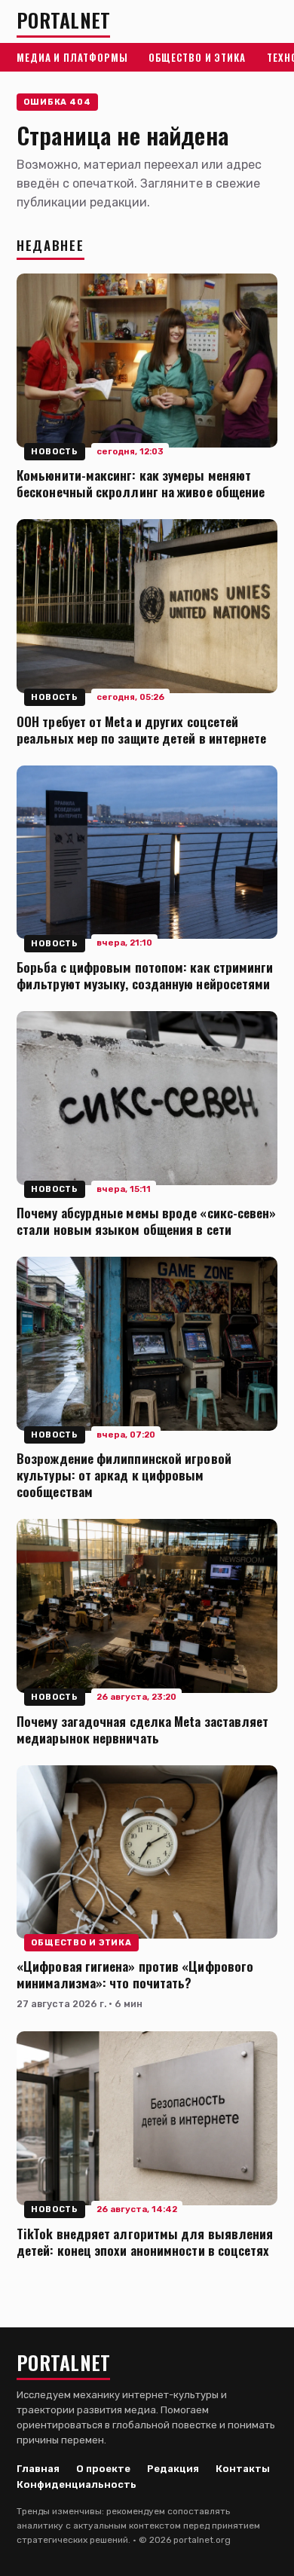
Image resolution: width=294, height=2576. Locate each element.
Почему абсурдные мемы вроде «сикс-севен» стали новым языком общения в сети (147, 1221)
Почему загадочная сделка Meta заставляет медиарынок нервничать (143, 1729)
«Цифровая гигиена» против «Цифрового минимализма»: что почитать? (135, 1974)
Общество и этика (197, 57)
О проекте (103, 2469)
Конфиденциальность (77, 2484)
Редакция (173, 2469)
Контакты (243, 2469)
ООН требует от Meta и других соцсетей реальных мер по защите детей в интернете (142, 729)
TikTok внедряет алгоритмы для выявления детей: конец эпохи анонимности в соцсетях (145, 2241)
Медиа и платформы (72, 57)
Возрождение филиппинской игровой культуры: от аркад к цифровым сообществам (124, 1474)
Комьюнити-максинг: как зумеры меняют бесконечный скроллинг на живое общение (141, 483)
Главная (38, 2469)
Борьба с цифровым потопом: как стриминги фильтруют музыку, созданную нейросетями (145, 975)
